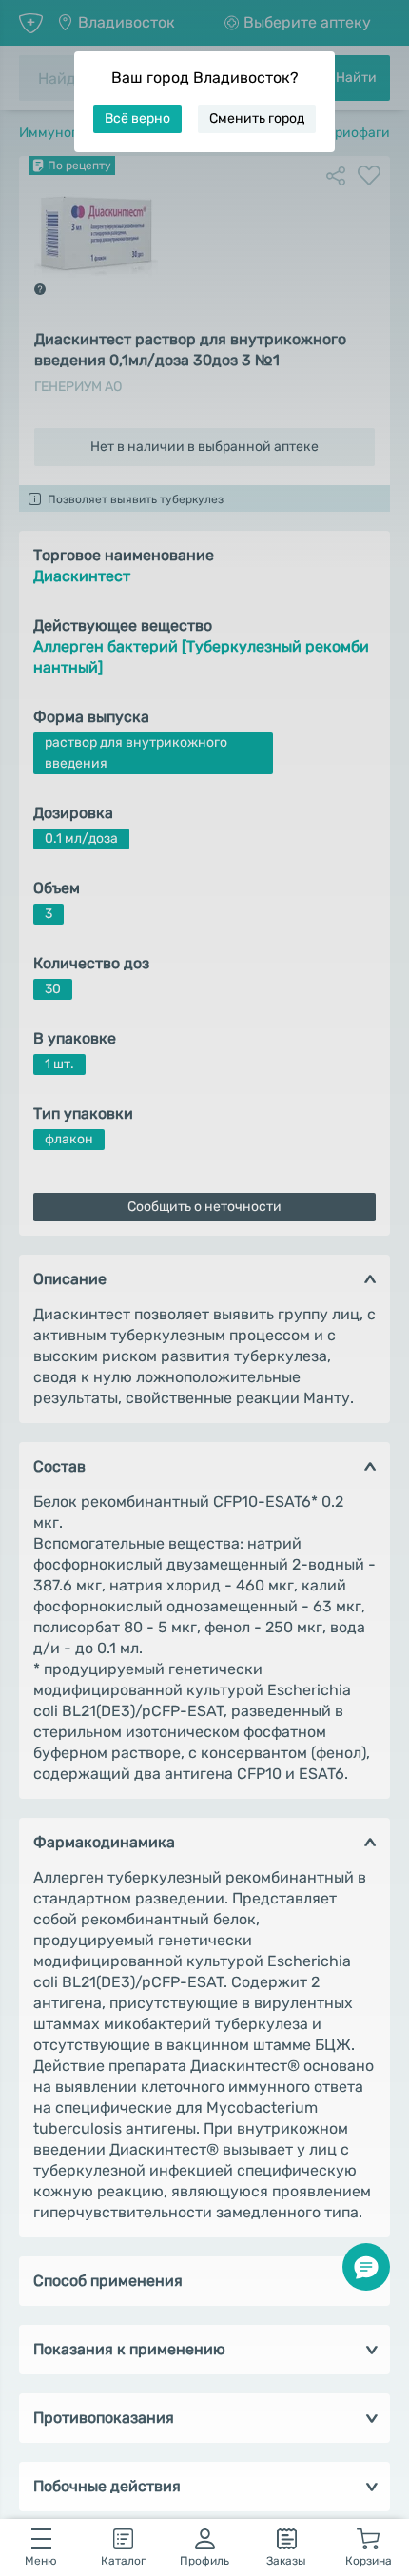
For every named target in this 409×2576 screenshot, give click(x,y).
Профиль (204, 2561)
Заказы (286, 2561)
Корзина (369, 2561)
